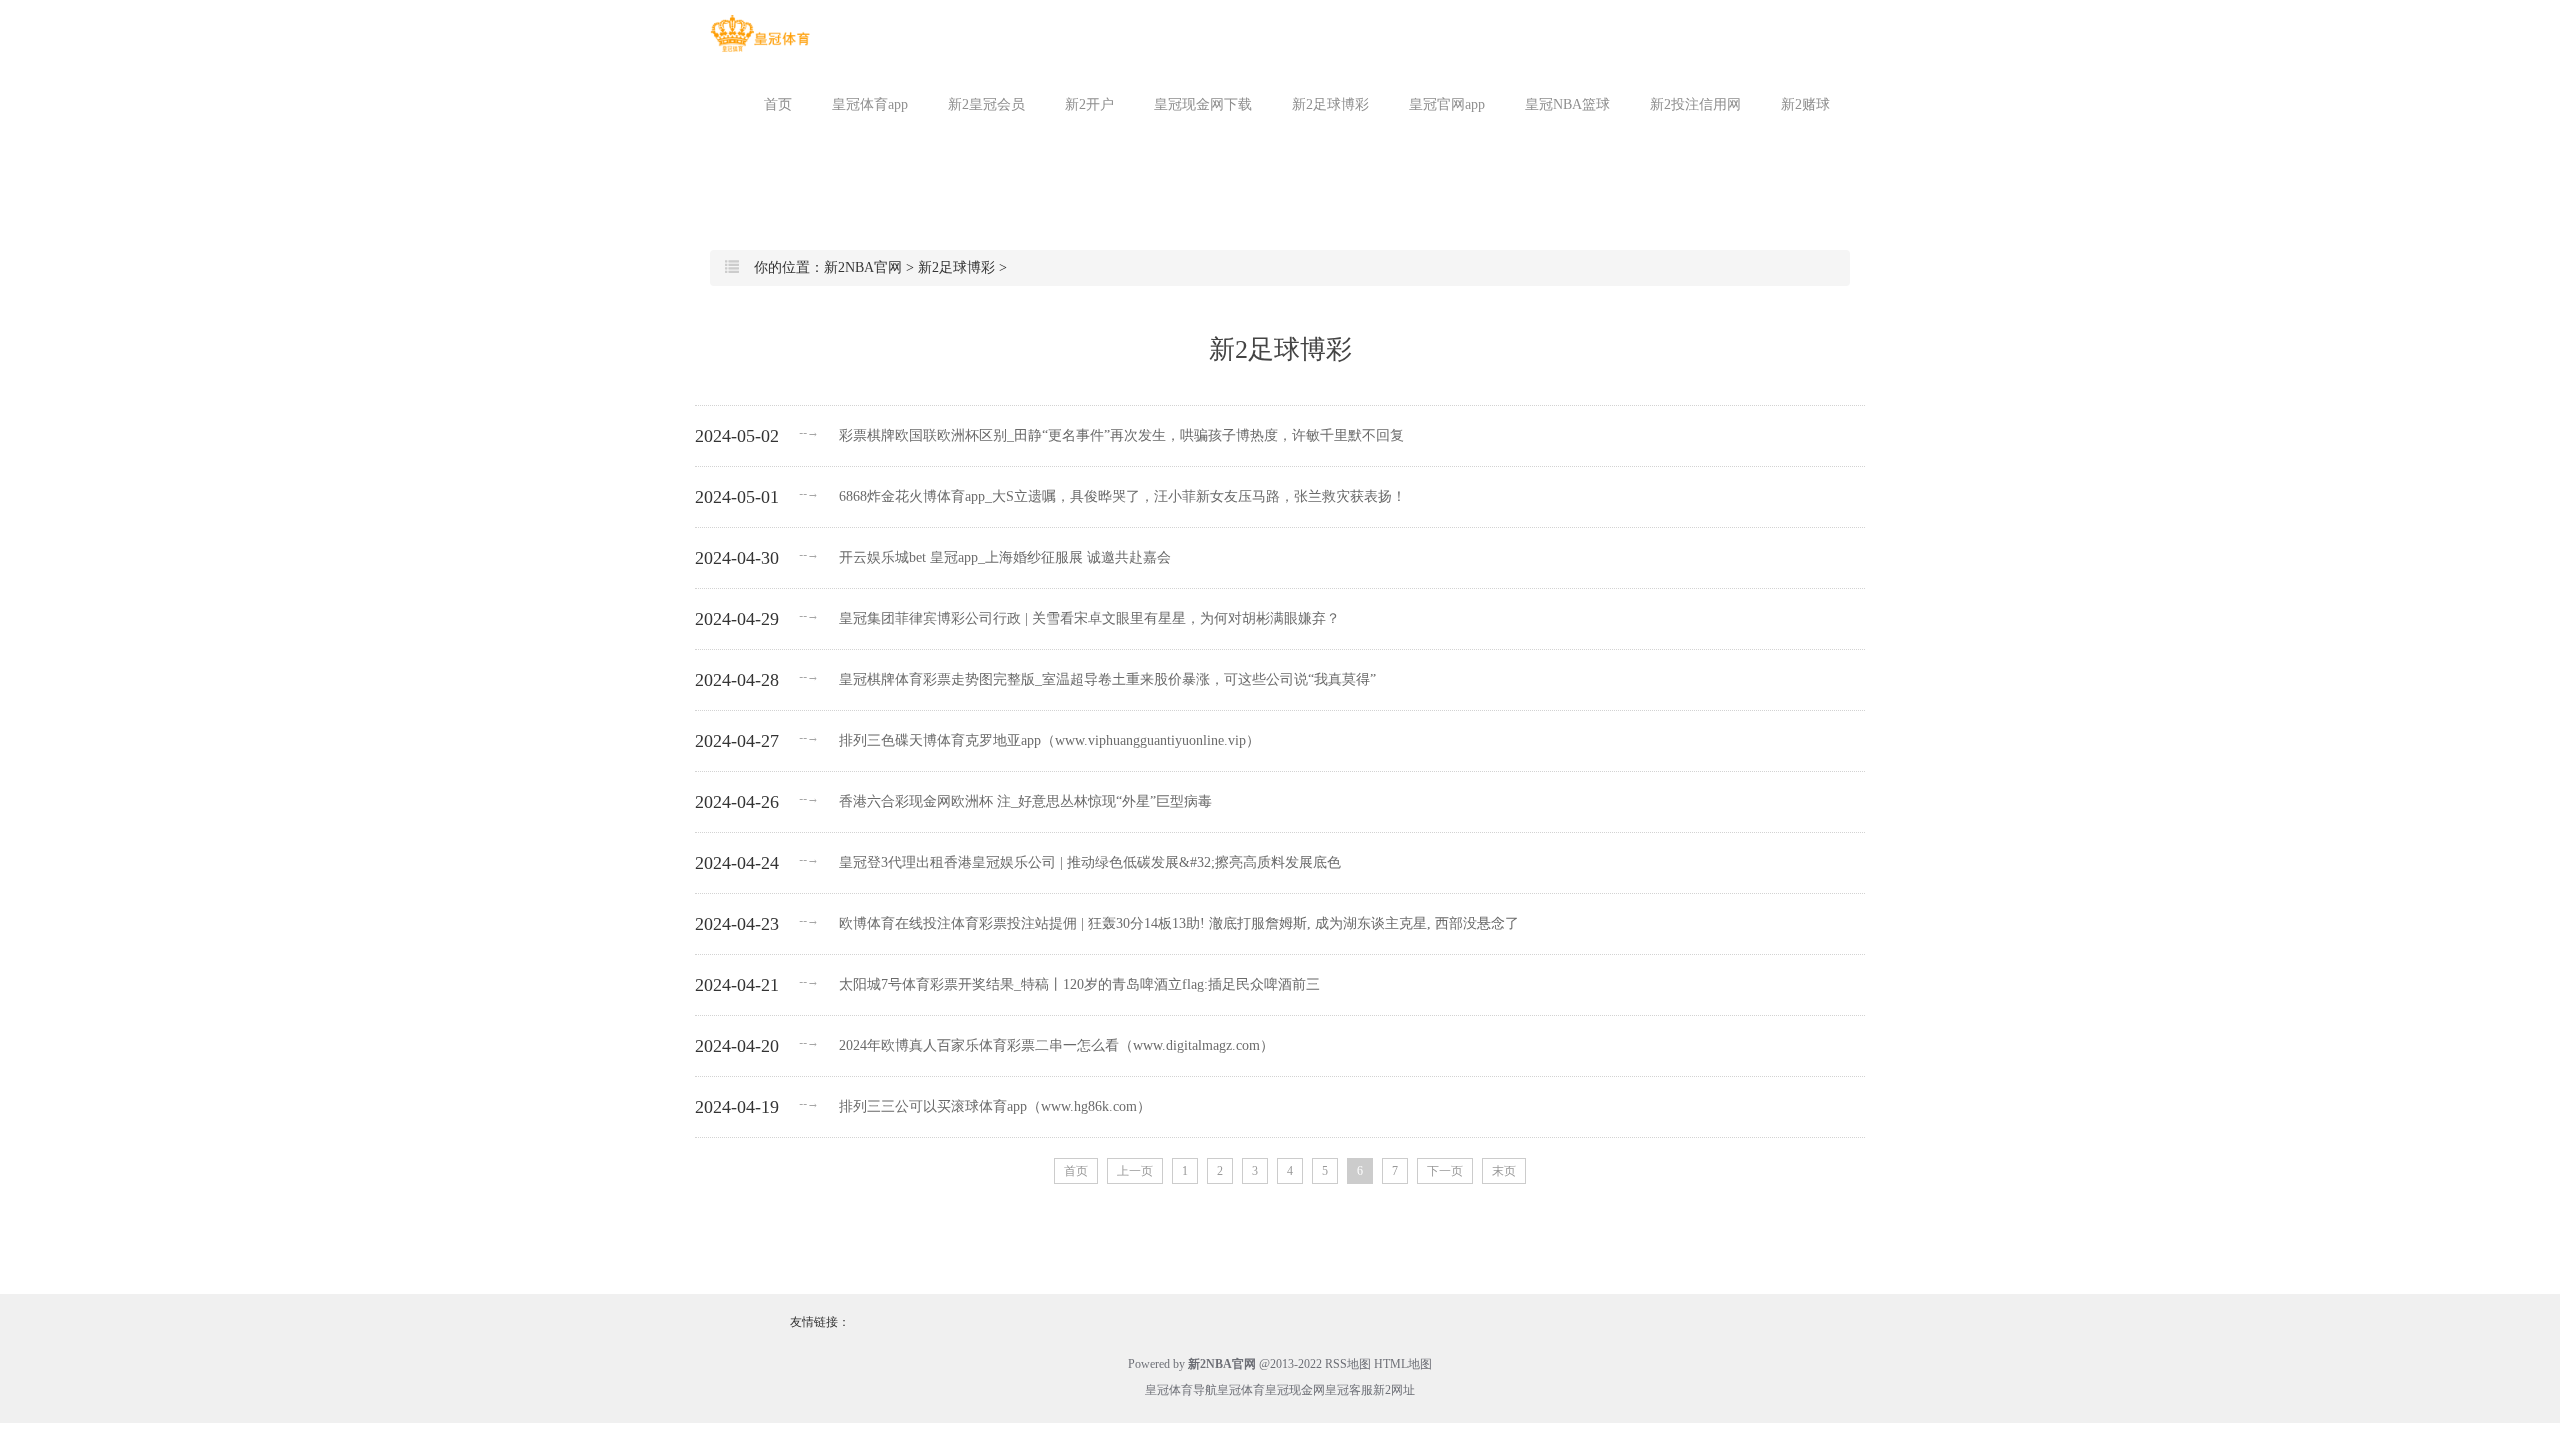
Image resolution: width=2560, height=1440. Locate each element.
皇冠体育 (1241, 1390)
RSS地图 (1348, 1364)
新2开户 (1089, 104)
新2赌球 (1805, 104)
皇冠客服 (1349, 1390)
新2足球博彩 (1330, 104)
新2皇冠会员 (986, 104)
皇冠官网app (1447, 104)
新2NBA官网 (863, 267)
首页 (778, 104)
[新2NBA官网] (760, 33)
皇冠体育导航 (1181, 1390)
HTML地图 (1403, 1364)
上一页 (1135, 1171)
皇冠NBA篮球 (1567, 104)
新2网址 (1394, 1390)
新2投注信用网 (1695, 104)
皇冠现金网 (1295, 1390)
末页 (1504, 1171)
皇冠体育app (870, 104)
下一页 (1445, 1171)
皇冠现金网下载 (1203, 104)
